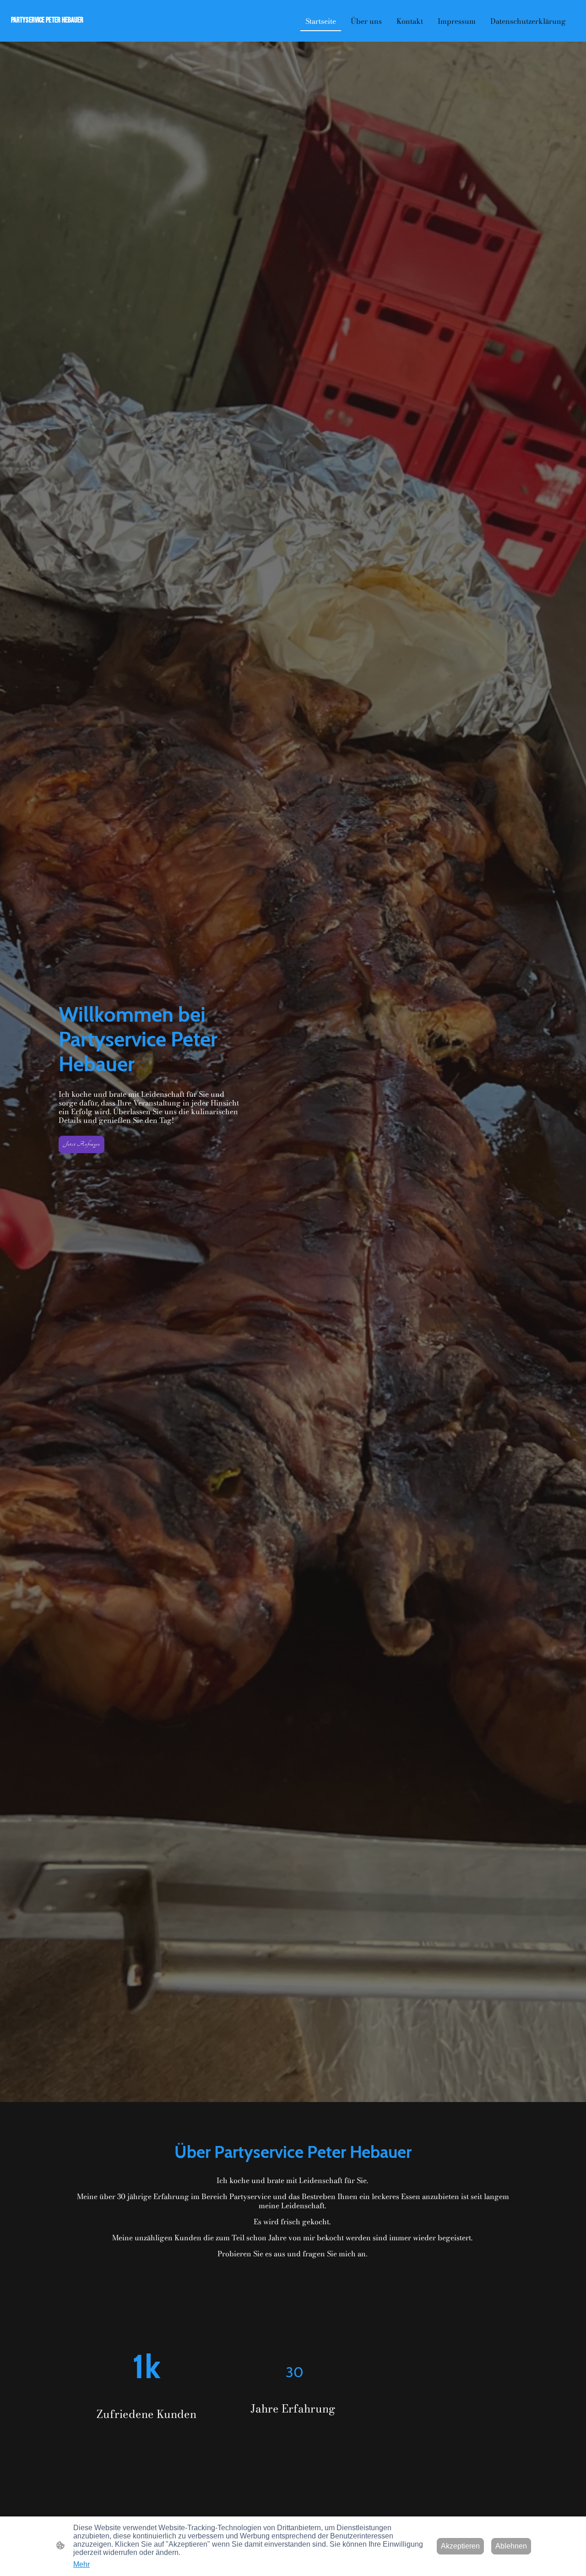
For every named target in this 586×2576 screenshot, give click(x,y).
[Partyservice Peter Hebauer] (55, 30)
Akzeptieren (460, 2546)
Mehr (81, 2564)
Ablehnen (511, 2546)
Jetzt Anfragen (81, 1144)
